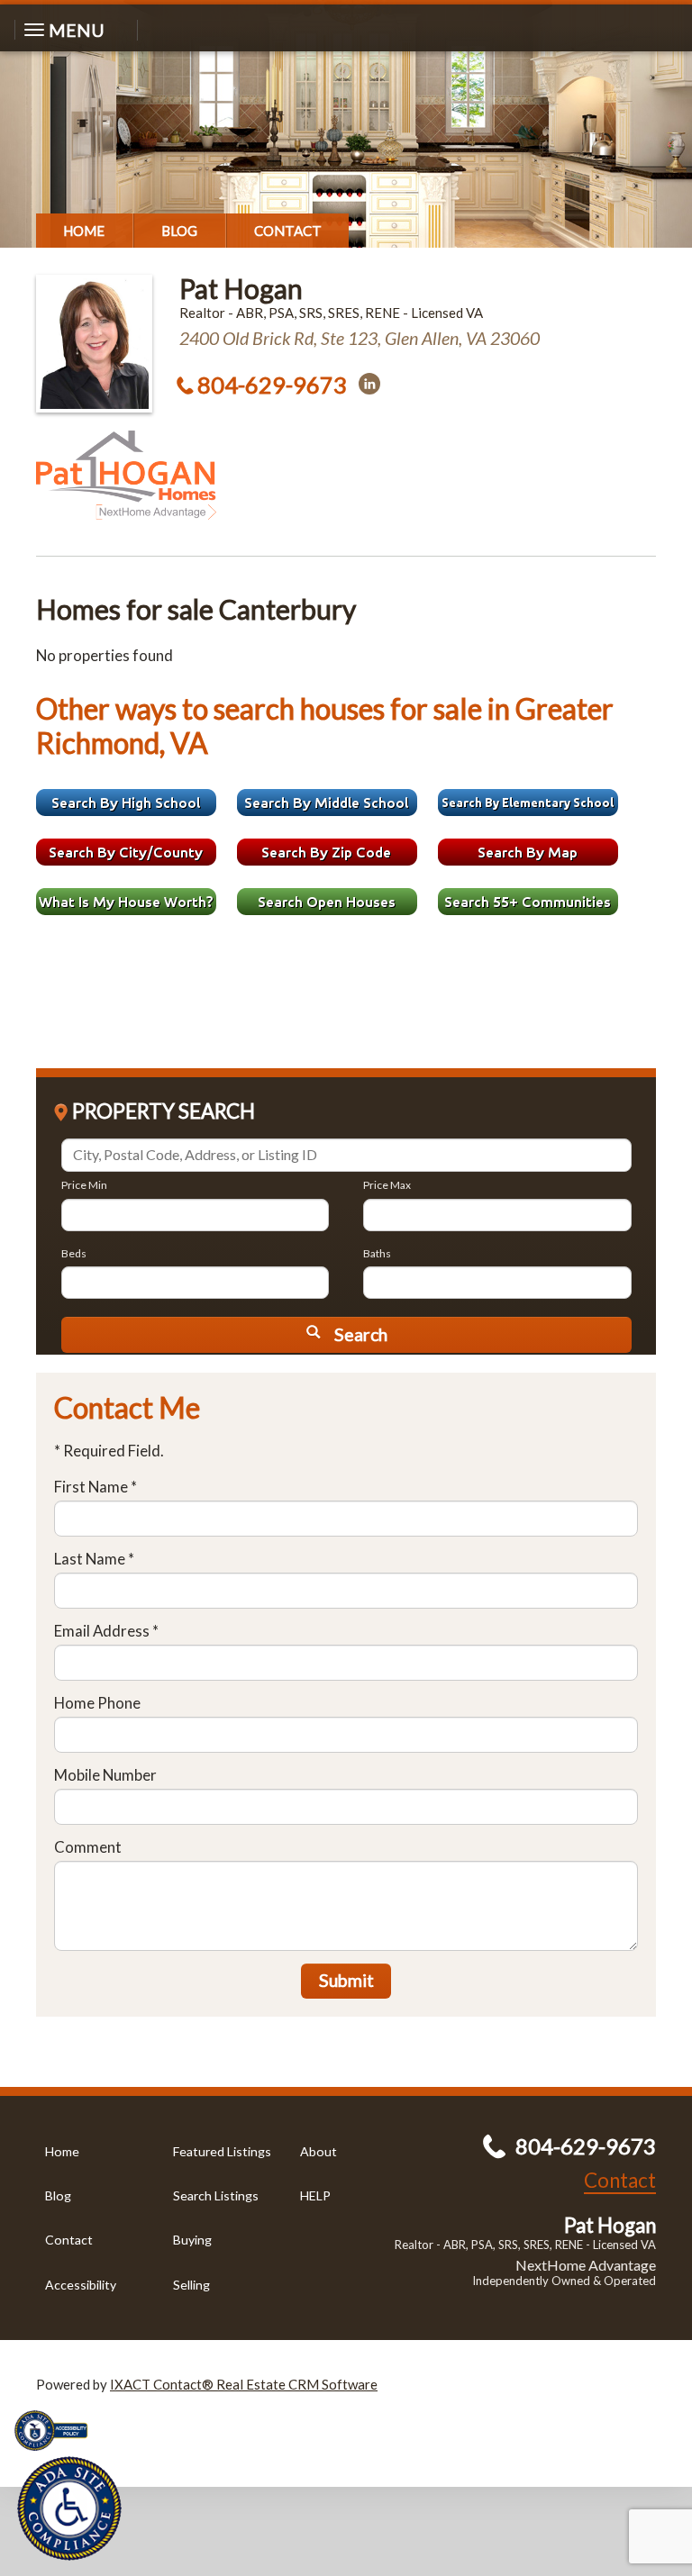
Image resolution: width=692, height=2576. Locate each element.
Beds (74, 1253)
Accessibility (81, 2285)
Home (84, 231)
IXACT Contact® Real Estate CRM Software (244, 2384)
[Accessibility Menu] (69, 2508)
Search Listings (216, 2195)
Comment (88, 1847)
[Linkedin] (369, 384)
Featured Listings (222, 2151)
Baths (377, 1253)
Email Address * (106, 1631)
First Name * (96, 1487)
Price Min (84, 1185)
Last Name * (94, 1559)
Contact (288, 231)
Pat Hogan (241, 288)
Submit (346, 1980)
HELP (315, 2195)
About (319, 2151)
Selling (191, 2285)
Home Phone (97, 1703)
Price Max (387, 1185)
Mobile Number (105, 1775)
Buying (192, 2240)
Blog (179, 231)
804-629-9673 (272, 385)
